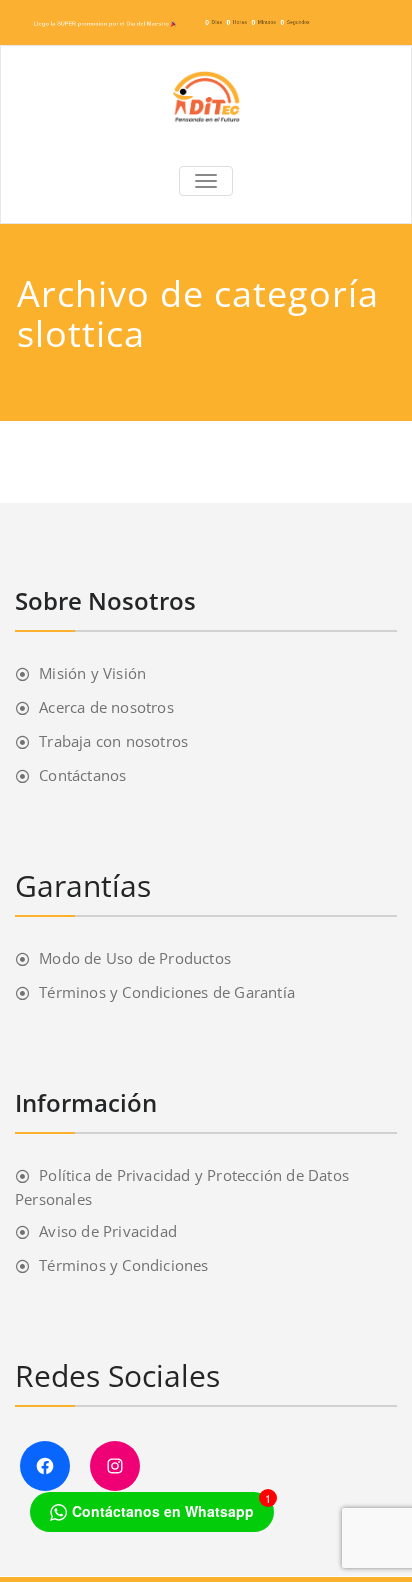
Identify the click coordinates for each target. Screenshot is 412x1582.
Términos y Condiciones (123, 1265)
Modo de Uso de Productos (135, 958)
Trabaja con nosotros (113, 741)
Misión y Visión (92, 673)
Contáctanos (82, 775)
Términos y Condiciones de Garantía (167, 992)
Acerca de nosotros (106, 707)
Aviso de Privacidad (108, 1231)
